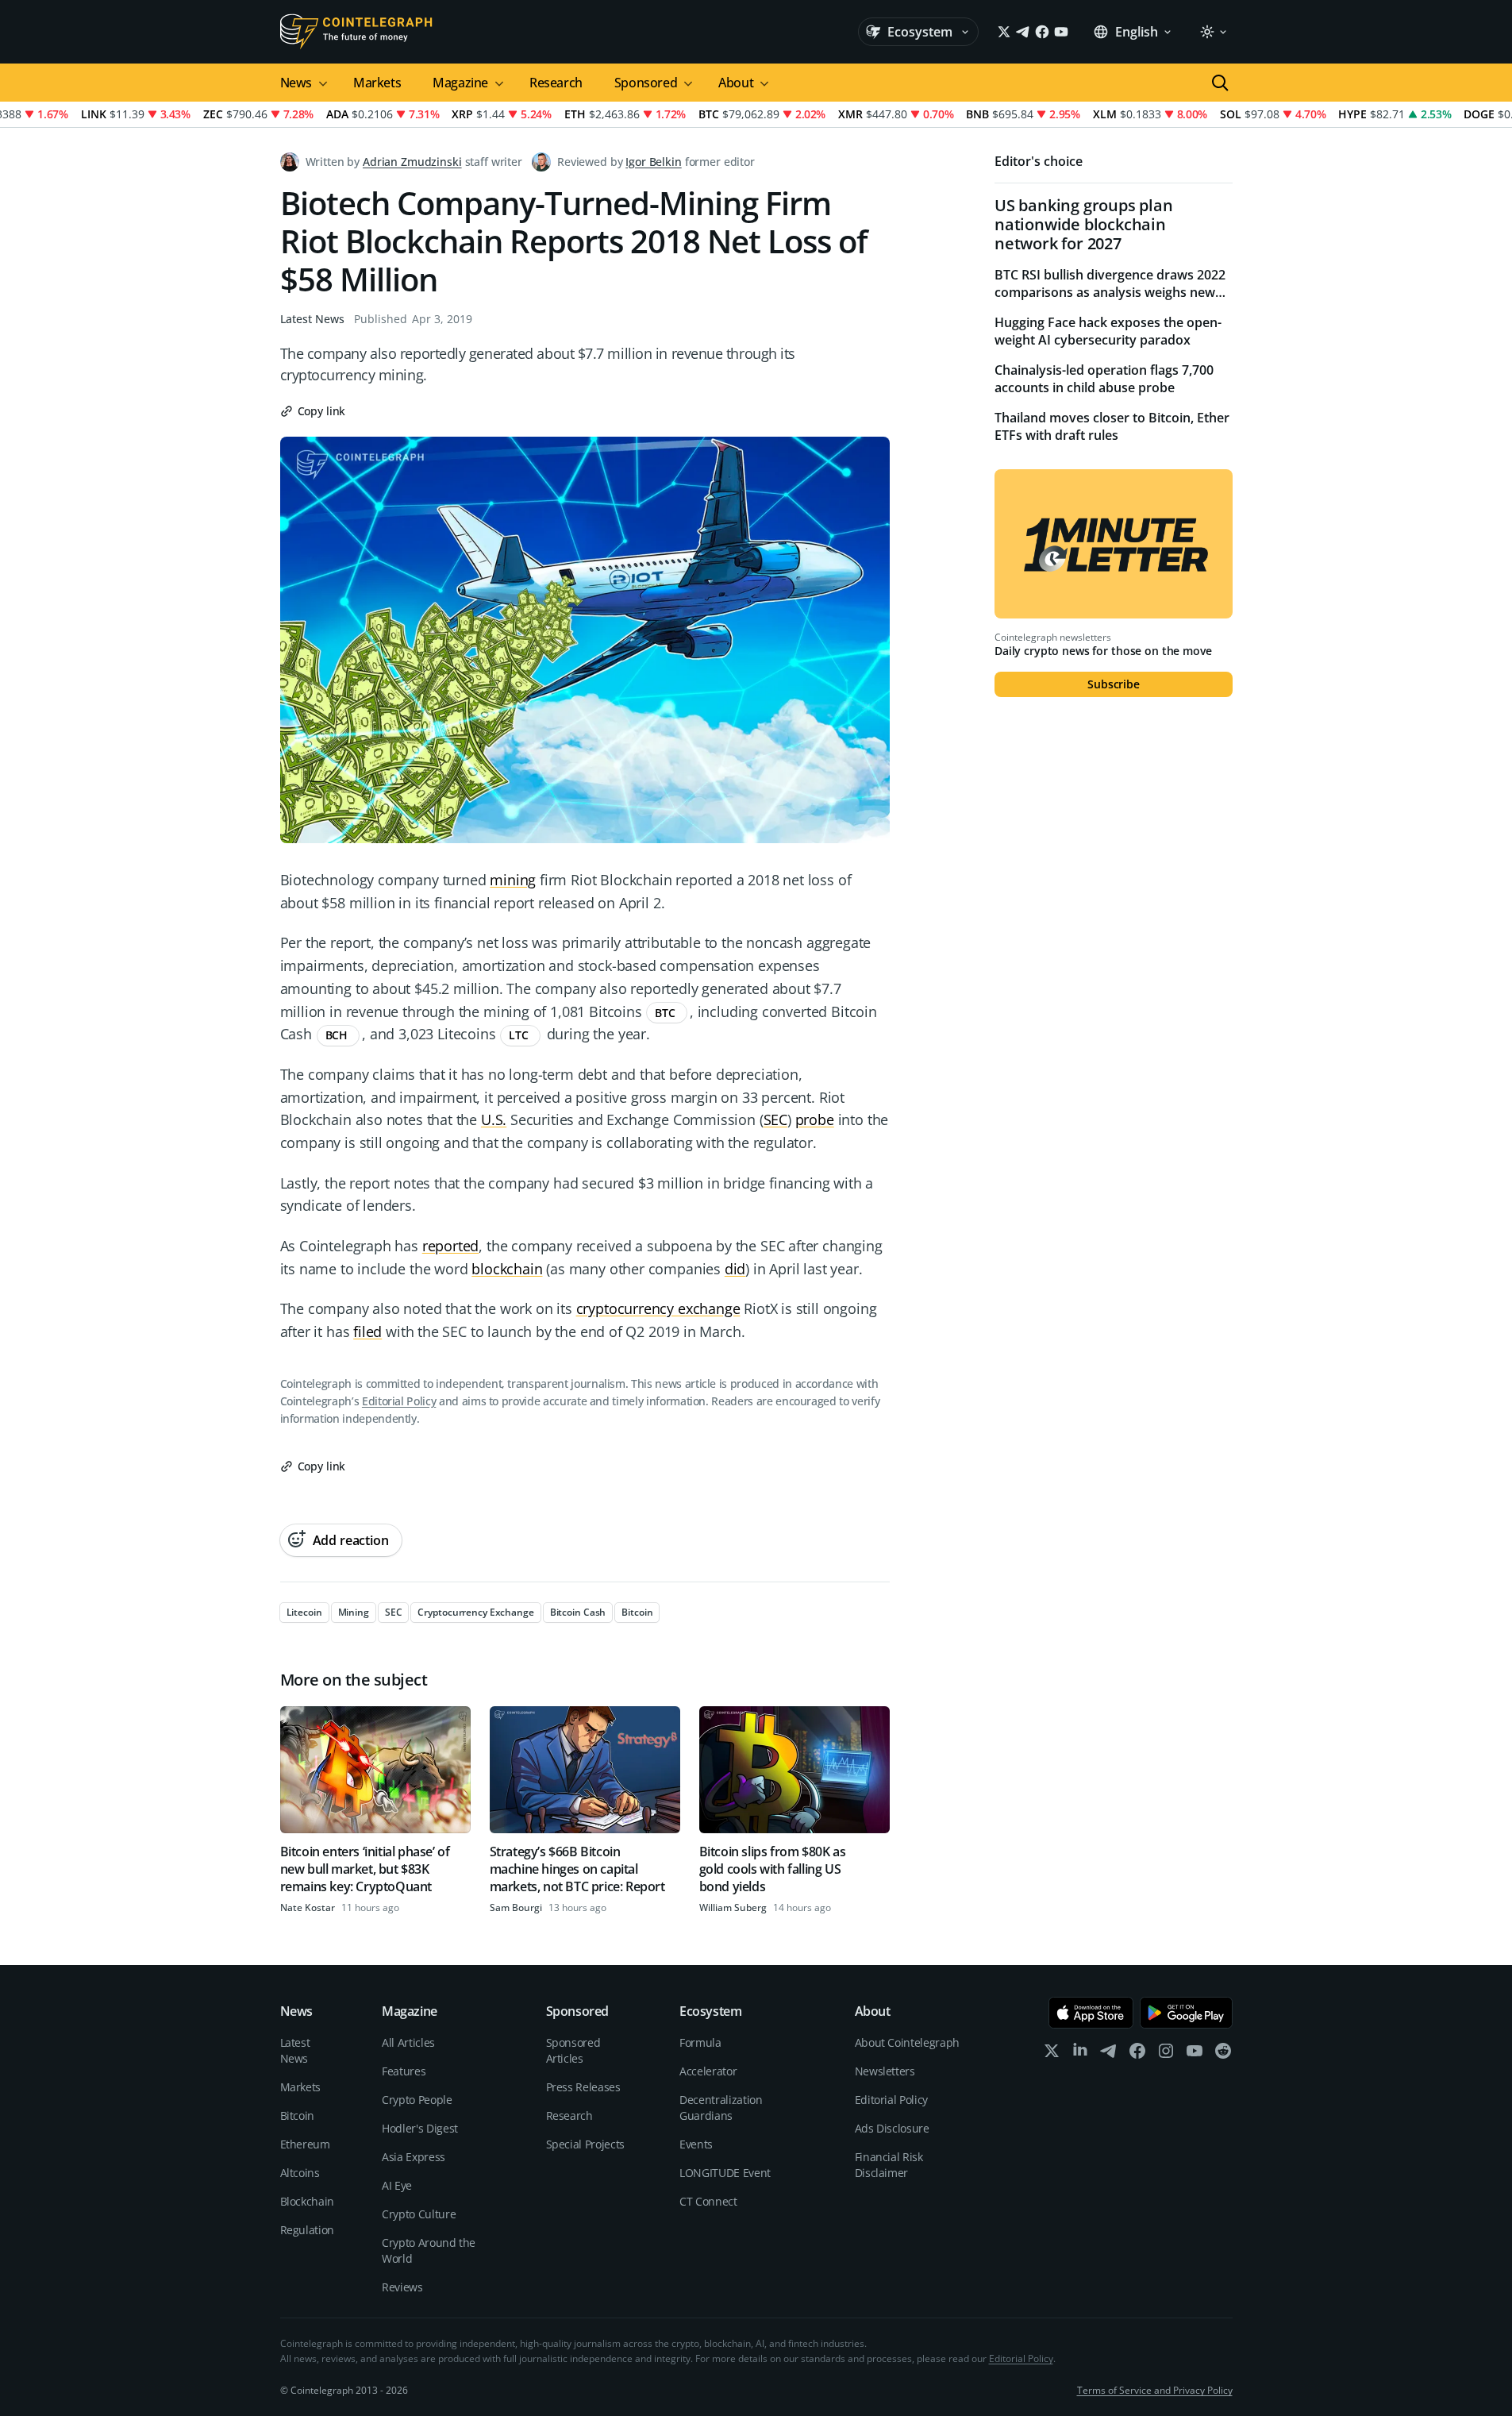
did (735, 1269)
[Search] (1220, 83)
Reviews (402, 2287)
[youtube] (1195, 2054)
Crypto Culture (419, 2214)
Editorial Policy (399, 1401)
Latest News (312, 319)
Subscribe (1114, 684)
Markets (377, 83)
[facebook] (1137, 2054)
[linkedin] (1080, 2054)
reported (451, 1246)
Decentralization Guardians (721, 2108)
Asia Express (414, 2157)
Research (556, 83)
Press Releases (583, 2087)
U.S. (494, 1119)
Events (696, 2144)
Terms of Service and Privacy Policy (1155, 2390)
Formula (700, 2042)
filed (367, 1331)
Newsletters (885, 2071)
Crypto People (417, 2100)
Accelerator (708, 2071)
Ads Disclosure (892, 2128)
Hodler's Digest (420, 2128)
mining (513, 880)
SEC (775, 1119)
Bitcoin (298, 2115)
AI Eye (397, 2185)
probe (815, 1119)
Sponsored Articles (573, 2050)
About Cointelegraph (907, 2042)
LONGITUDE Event (725, 2173)
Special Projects (585, 2144)
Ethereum (305, 2144)
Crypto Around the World (429, 2250)
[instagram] (1166, 2054)
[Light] (1213, 32)
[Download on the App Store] (1091, 2013)
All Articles (408, 2042)
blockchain (507, 1269)
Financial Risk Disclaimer (889, 2165)
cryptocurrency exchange (658, 1308)
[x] (1052, 2054)
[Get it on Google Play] (1186, 2013)
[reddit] (1223, 2054)
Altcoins (300, 2173)
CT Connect (708, 2201)
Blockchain (308, 2201)
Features (404, 2071)
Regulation (308, 2230)
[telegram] (1109, 2054)
